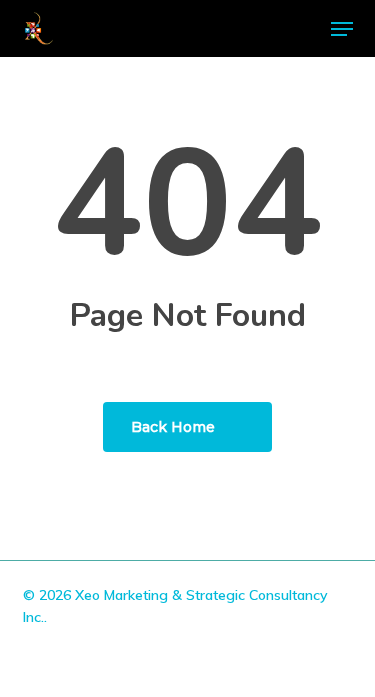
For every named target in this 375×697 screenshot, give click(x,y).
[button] (342, 29)
